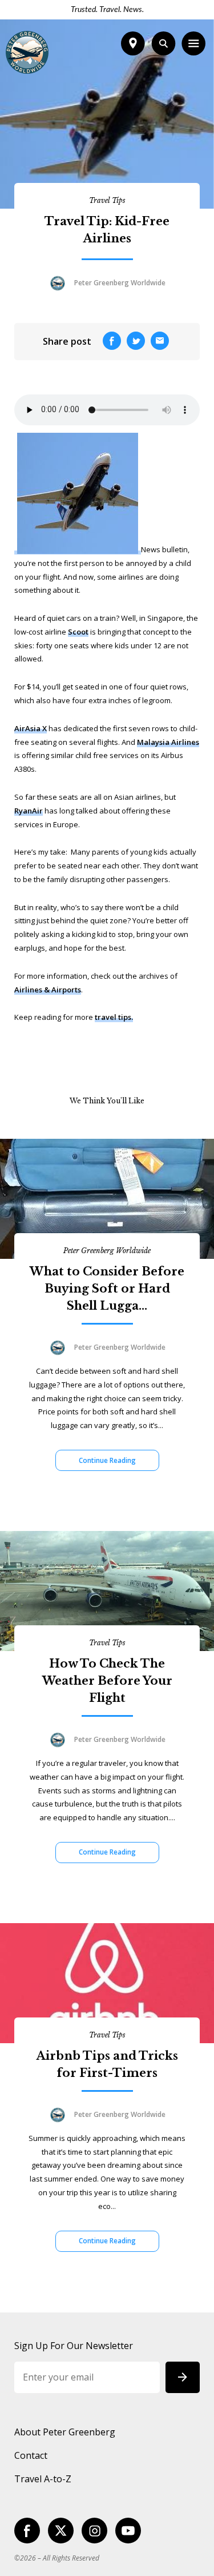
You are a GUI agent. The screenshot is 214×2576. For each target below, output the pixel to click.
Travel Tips (107, 200)
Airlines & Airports (48, 990)
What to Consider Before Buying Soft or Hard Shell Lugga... (107, 1289)
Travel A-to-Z (43, 2479)
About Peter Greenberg (65, 2432)
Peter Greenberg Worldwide (107, 1251)
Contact (31, 2455)
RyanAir (29, 811)
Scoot (78, 632)
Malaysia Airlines (168, 742)
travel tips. (114, 1017)
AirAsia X (31, 728)
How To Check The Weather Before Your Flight (107, 1681)
